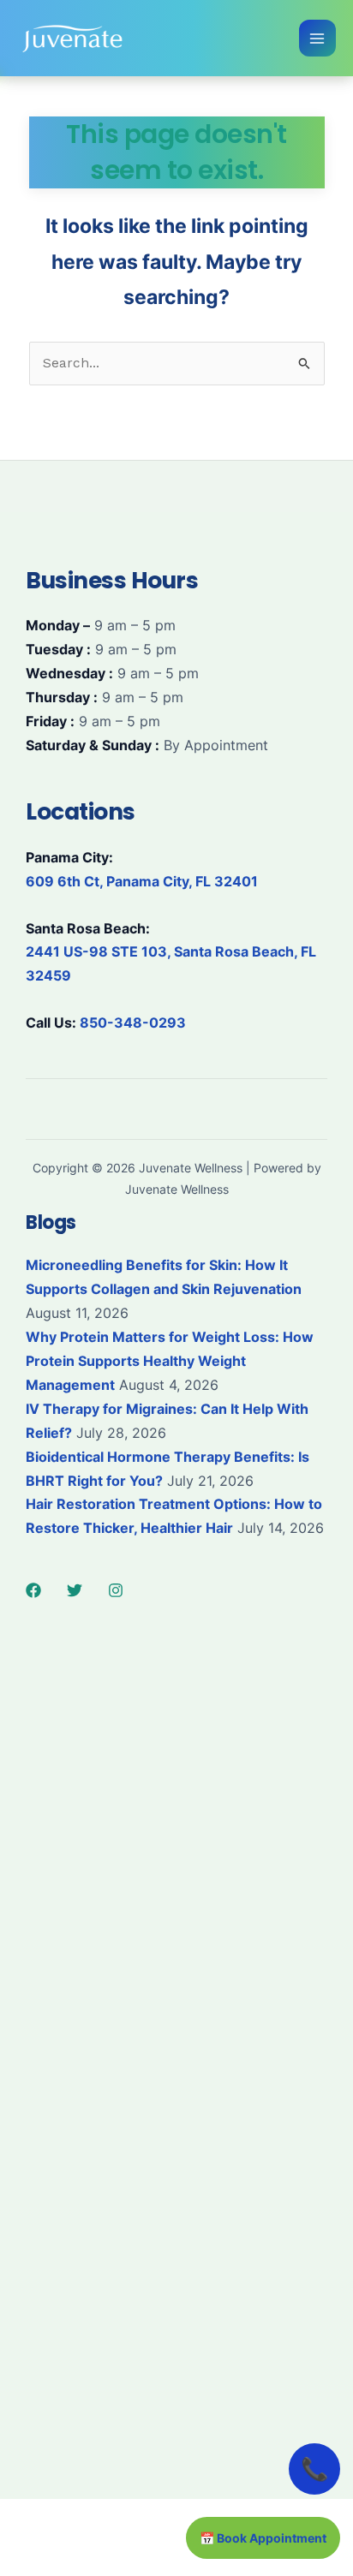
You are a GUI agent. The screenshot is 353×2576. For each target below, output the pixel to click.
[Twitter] (75, 1590)
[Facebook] (33, 1590)
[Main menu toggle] (317, 38)
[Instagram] (116, 1590)
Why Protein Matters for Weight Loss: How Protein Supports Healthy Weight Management (170, 1361)
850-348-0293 (133, 1023)
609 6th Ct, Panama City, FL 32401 (142, 882)
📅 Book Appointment (263, 2538)
